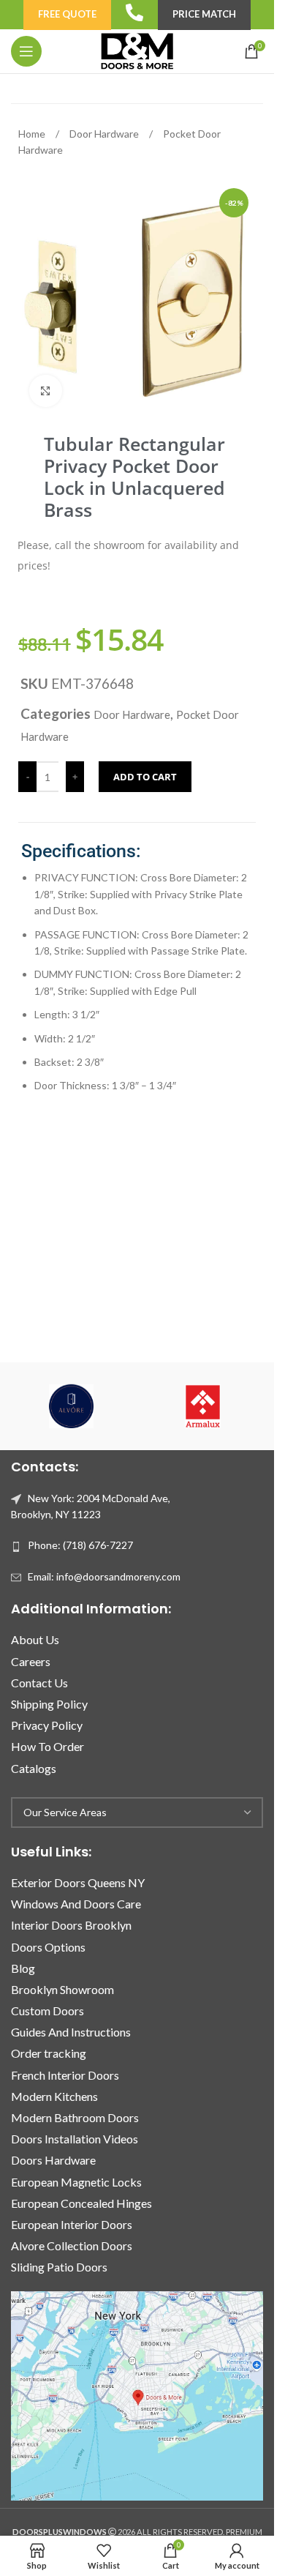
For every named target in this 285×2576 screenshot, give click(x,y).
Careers (31, 1661)
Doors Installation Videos (75, 2139)
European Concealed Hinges (81, 2203)
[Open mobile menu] (26, 51)
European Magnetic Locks (76, 2182)
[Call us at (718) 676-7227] (134, 12)
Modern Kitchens (54, 2096)
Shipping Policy (49, 1704)
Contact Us (39, 1683)
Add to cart (145, 777)
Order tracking (49, 2053)
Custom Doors (47, 2011)
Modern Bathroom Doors (75, 2117)
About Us (35, 1639)
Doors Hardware (53, 2160)
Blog (23, 1968)
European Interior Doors (72, 2224)
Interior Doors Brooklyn (71, 1925)
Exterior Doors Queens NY (78, 1882)
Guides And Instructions (71, 2032)
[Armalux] (203, 1406)
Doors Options (48, 1947)
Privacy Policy (47, 1725)
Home (33, 134)
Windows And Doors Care (76, 1904)
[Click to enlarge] (46, 391)
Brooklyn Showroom (62, 1989)
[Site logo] (137, 50)
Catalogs (34, 1768)
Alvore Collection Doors (72, 2245)
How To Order (47, 1746)
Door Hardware (105, 134)
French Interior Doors (65, 2075)
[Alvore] (72, 1406)
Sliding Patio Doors (59, 2267)
